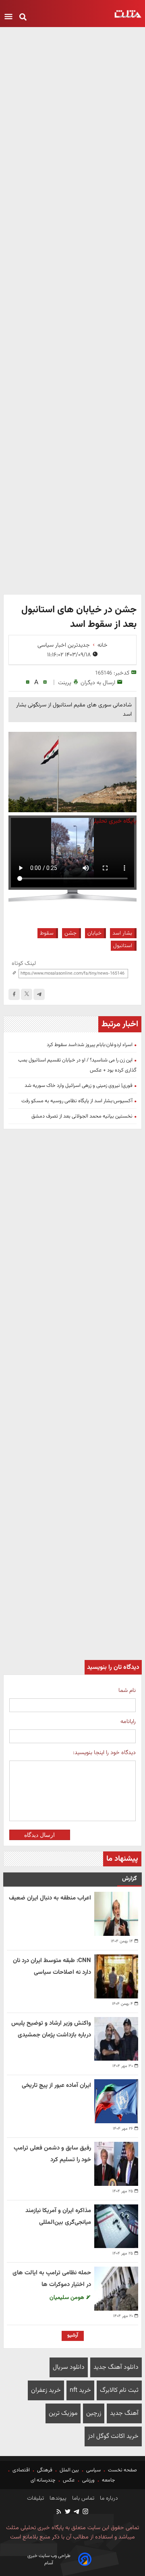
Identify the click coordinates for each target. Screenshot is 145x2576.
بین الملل (69, 2470)
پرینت (65, 683)
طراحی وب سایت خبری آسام (49, 2559)
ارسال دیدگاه (39, 1835)
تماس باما (82, 2498)
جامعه (109, 2480)
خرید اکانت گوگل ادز (113, 2436)
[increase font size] (45, 682)
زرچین (94, 2413)
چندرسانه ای (44, 2480)
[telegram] (39, 994)
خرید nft (80, 2390)
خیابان (94, 933)
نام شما (127, 1690)
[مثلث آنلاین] (128, 14)
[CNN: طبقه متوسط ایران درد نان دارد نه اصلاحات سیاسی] (116, 1976)
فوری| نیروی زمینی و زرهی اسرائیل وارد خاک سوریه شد (79, 1086)
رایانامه (128, 1722)
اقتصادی (21, 2470)
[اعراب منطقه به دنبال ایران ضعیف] (116, 1914)
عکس (69, 2480)
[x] (27, 994)
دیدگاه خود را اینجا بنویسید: (104, 1753)
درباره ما (108, 2498)
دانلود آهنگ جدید (116, 2367)
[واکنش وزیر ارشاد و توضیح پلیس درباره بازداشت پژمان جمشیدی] (116, 2039)
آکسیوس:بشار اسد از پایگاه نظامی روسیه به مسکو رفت (77, 1101)
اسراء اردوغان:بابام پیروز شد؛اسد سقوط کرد (90, 1045)
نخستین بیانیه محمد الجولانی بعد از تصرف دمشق (82, 1116)
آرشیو (73, 2335)
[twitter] (67, 2512)
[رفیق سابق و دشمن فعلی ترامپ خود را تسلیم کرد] (116, 2164)
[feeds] (59, 2512)
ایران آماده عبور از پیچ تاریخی (56, 2085)
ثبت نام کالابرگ (119, 2390)
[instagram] (85, 2512)
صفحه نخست (122, 2470)
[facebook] (14, 994)
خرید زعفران (46, 2390)
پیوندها (57, 2498)
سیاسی (93, 2470)
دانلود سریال (69, 2367)
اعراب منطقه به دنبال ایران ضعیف (50, 1898)
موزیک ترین (63, 2413)
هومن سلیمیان (68, 2298)
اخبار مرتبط (120, 1024)
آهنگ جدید (124, 2413)
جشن (70, 933)
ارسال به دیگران (98, 683)
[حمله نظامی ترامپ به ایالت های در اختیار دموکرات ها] (116, 2289)
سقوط (47, 933)
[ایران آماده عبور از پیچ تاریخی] (116, 2101)
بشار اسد (122, 933)
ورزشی (88, 2480)
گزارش (129, 1879)
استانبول (123, 946)
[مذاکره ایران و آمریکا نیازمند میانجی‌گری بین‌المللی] (116, 2226)
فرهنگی (45, 2470)
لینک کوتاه (24, 963)
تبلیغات (35, 2498)
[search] (23, 18)
